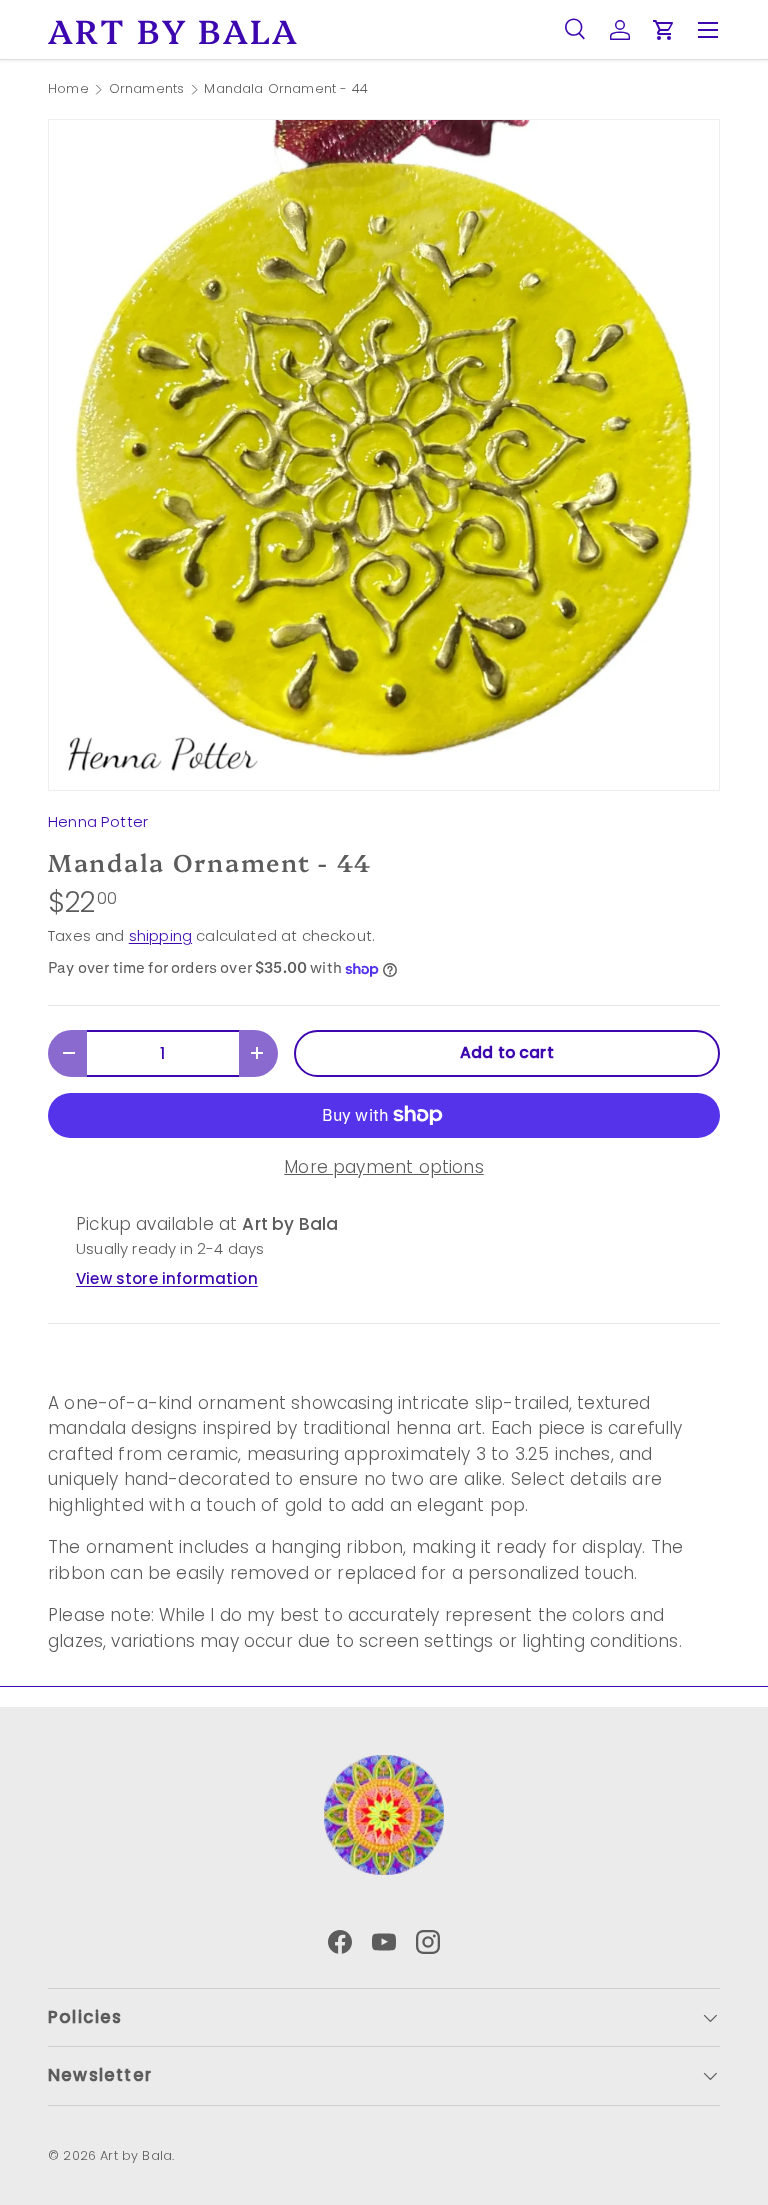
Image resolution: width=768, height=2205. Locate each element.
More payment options (383, 1167)
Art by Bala (136, 2155)
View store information (167, 1278)
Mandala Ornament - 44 (286, 89)
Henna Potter (98, 821)
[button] (664, 30)
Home (68, 89)
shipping (160, 935)
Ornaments (147, 89)
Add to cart (507, 1052)
